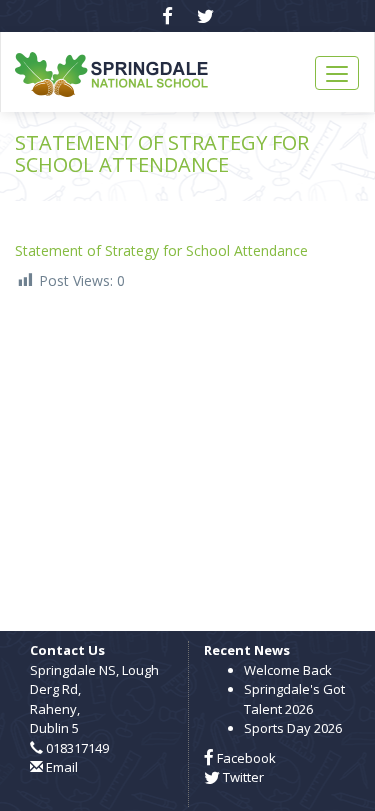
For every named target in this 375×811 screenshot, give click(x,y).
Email (62, 767)
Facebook (245, 758)
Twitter (242, 777)
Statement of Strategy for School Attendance (161, 250)
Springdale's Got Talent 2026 (294, 699)
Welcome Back (288, 670)
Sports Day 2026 (293, 728)
